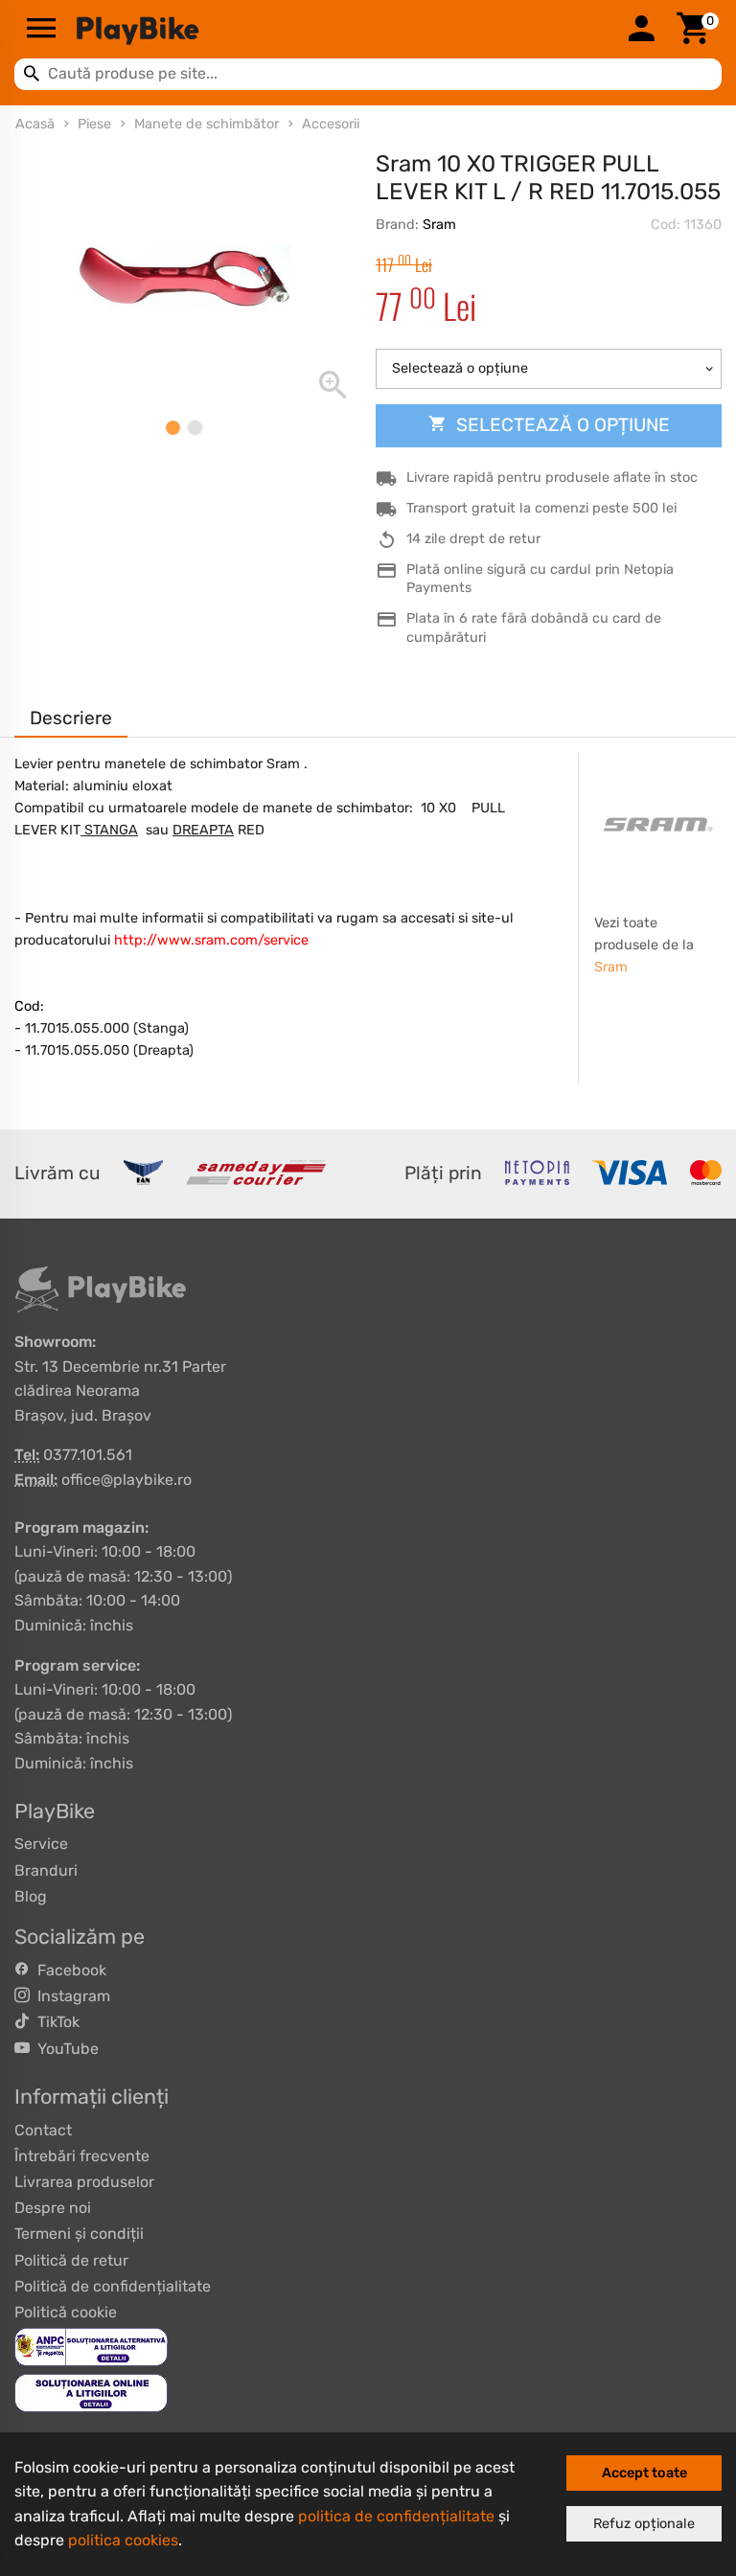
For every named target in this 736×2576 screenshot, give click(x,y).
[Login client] (641, 30)
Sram (439, 225)
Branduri (46, 1870)
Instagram (70, 1996)
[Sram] (658, 825)
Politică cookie (66, 2312)
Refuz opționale (644, 2524)
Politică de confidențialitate (113, 2286)
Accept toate (644, 2473)
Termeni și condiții (79, 2234)
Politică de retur (71, 2260)
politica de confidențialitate (396, 2516)
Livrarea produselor (84, 2182)
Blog (31, 1896)
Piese (94, 124)
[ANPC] (91, 2346)
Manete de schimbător (207, 124)
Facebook (68, 1970)
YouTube (64, 2049)
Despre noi (53, 2208)
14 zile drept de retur (473, 539)
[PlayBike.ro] (341, 30)
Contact (43, 2130)
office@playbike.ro (126, 1480)
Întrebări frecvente (82, 2156)
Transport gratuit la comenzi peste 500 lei (541, 508)
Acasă (35, 124)
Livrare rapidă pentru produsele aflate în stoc (552, 478)
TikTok (55, 2022)
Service (41, 1844)
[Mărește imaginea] (184, 277)
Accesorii (331, 124)
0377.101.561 (88, 1455)
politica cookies (123, 2540)
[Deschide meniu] (41, 30)
